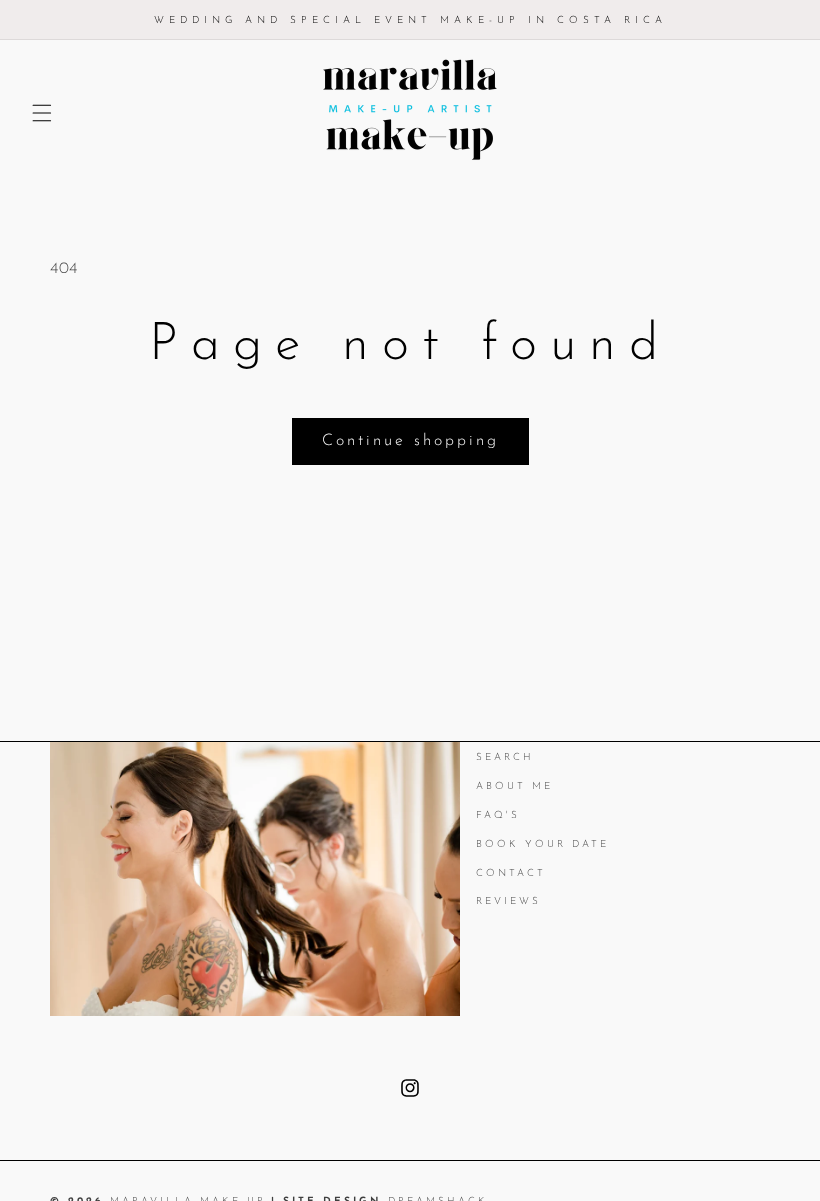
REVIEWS (508, 901)
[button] (42, 113)
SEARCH (505, 759)
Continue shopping (410, 441)
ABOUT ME (514, 786)
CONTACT (511, 873)
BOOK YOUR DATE (542, 844)
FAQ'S (498, 815)
